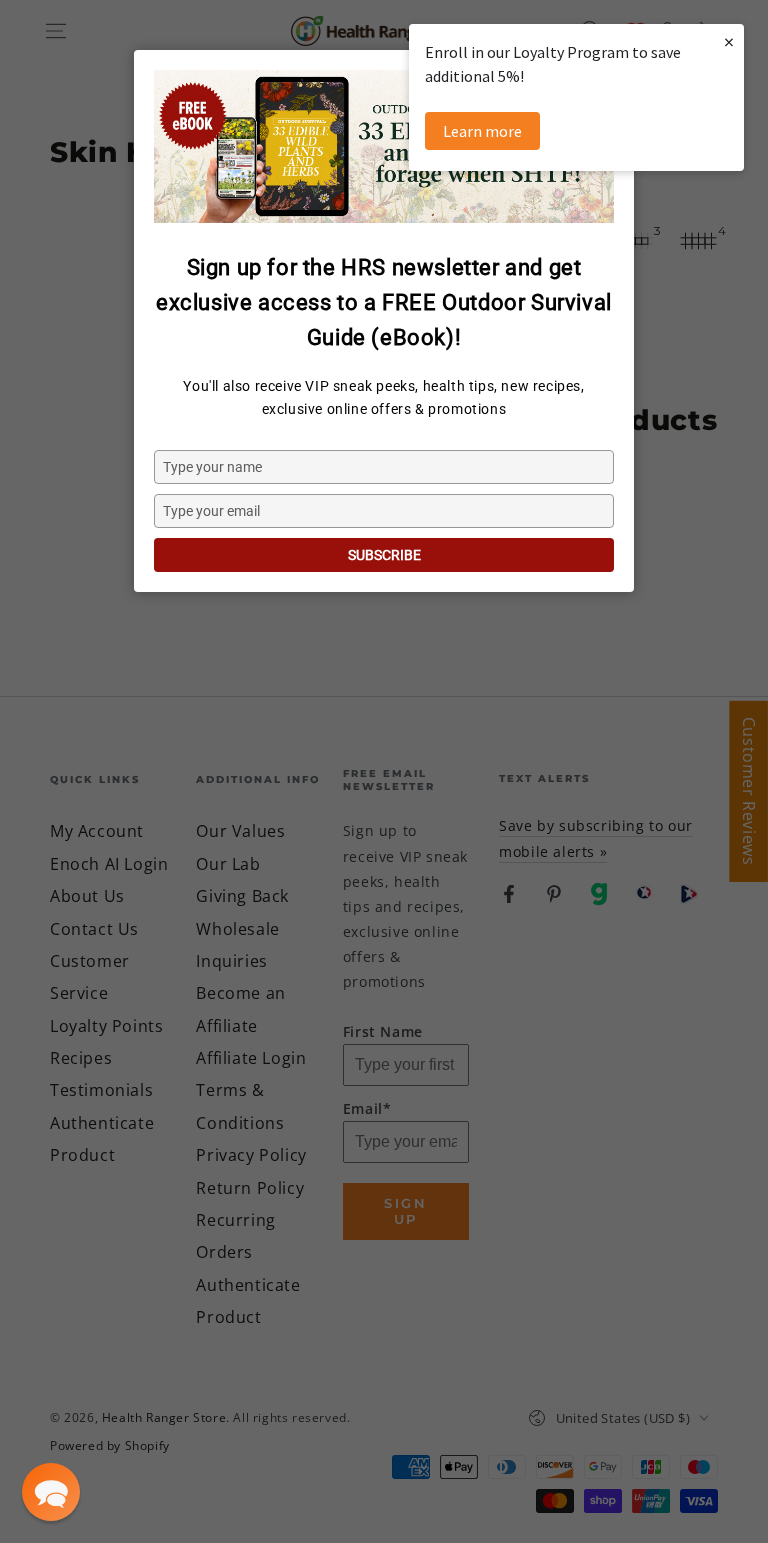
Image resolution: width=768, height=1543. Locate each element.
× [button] (729, 41)
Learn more (482, 131)
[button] (51, 1492)
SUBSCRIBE (384, 555)
